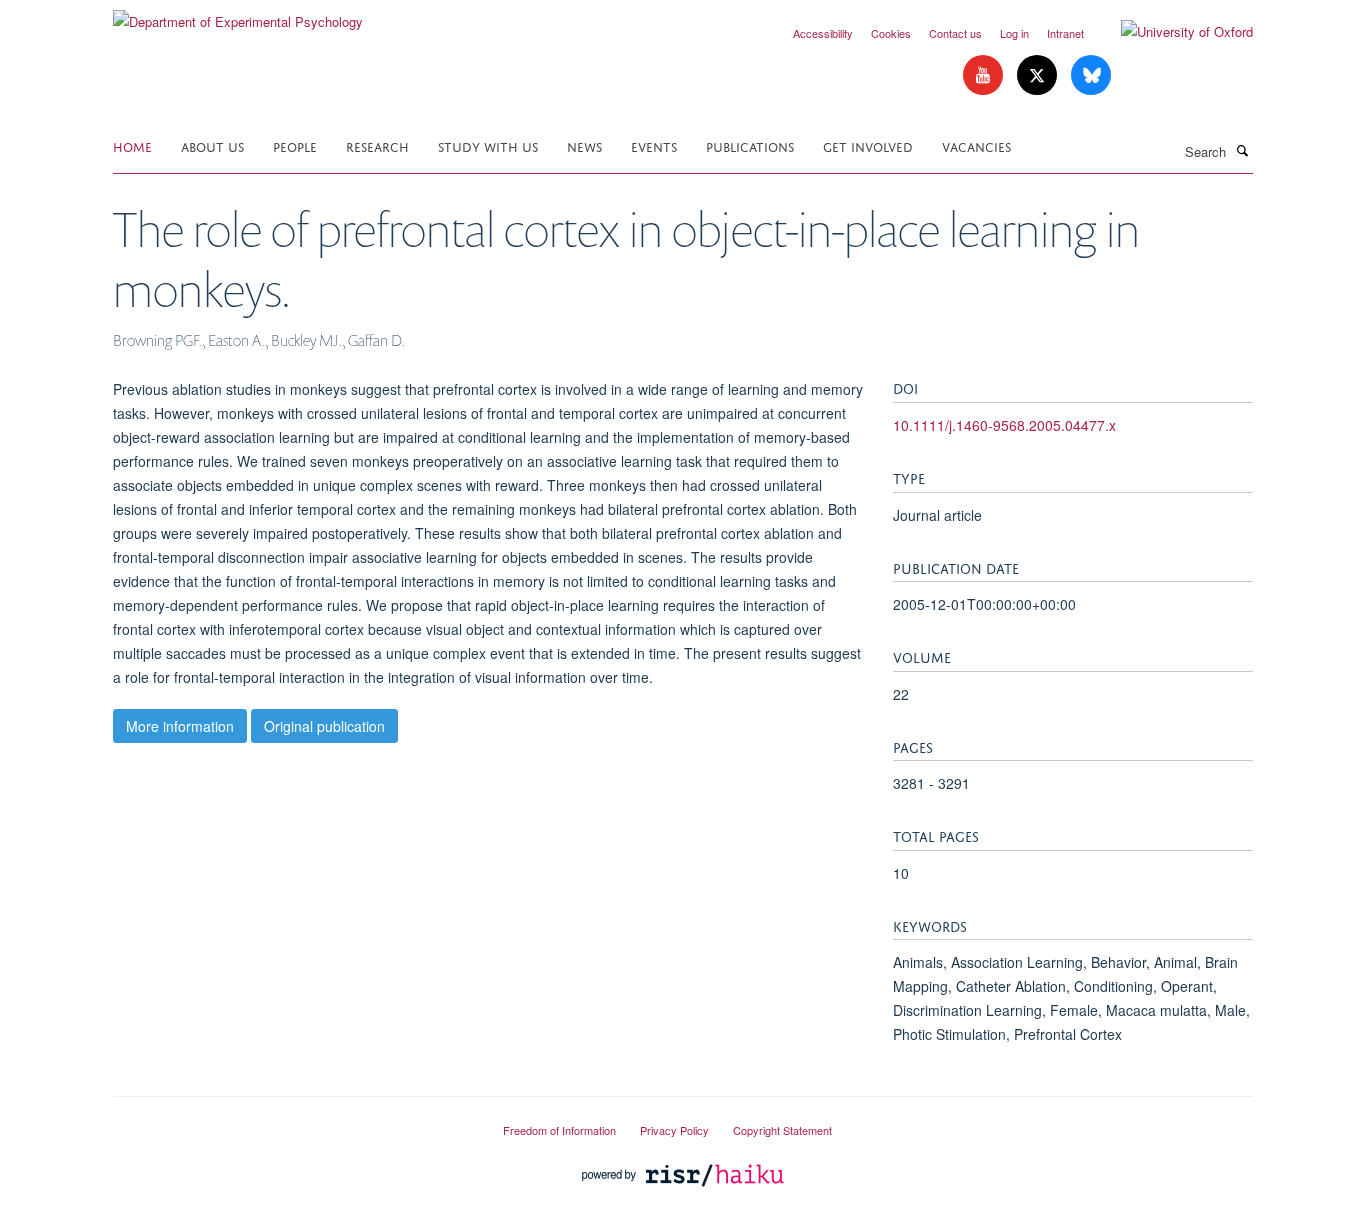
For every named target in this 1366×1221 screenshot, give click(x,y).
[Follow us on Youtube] (985, 75)
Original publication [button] (324, 726)
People (295, 145)
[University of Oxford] (1172, 32)
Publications (750, 145)
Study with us (488, 145)
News (584, 145)
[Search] (1242, 150)
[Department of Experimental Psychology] (238, 14)
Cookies (891, 33)
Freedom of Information (559, 1130)
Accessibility (823, 33)
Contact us (955, 33)
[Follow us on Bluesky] (1091, 75)
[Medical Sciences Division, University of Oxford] (293, 1122)
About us (212, 145)
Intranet (1065, 33)
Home (132, 145)
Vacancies (976, 145)
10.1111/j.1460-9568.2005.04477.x (1004, 425)
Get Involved (868, 145)
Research (377, 145)
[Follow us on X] (1039, 75)
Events (654, 145)
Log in (1014, 33)
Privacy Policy (674, 1130)
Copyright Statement (782, 1130)
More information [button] (180, 726)
